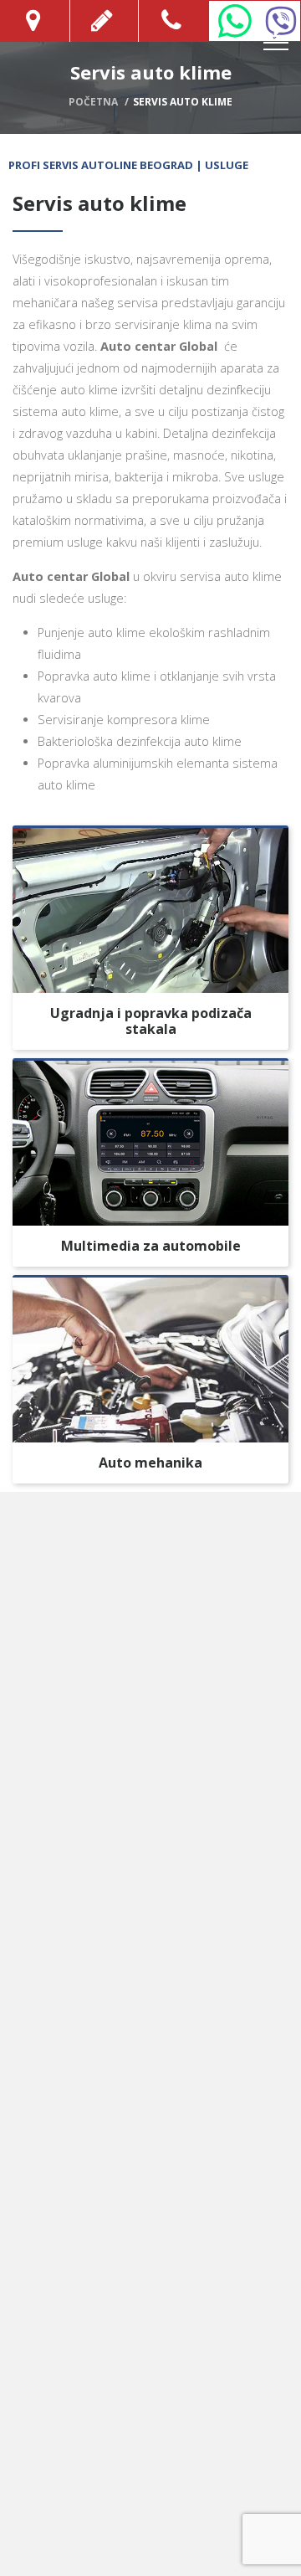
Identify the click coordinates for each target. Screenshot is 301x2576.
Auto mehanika (150, 1463)
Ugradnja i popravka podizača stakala (151, 1021)
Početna (93, 102)
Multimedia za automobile (151, 1246)
